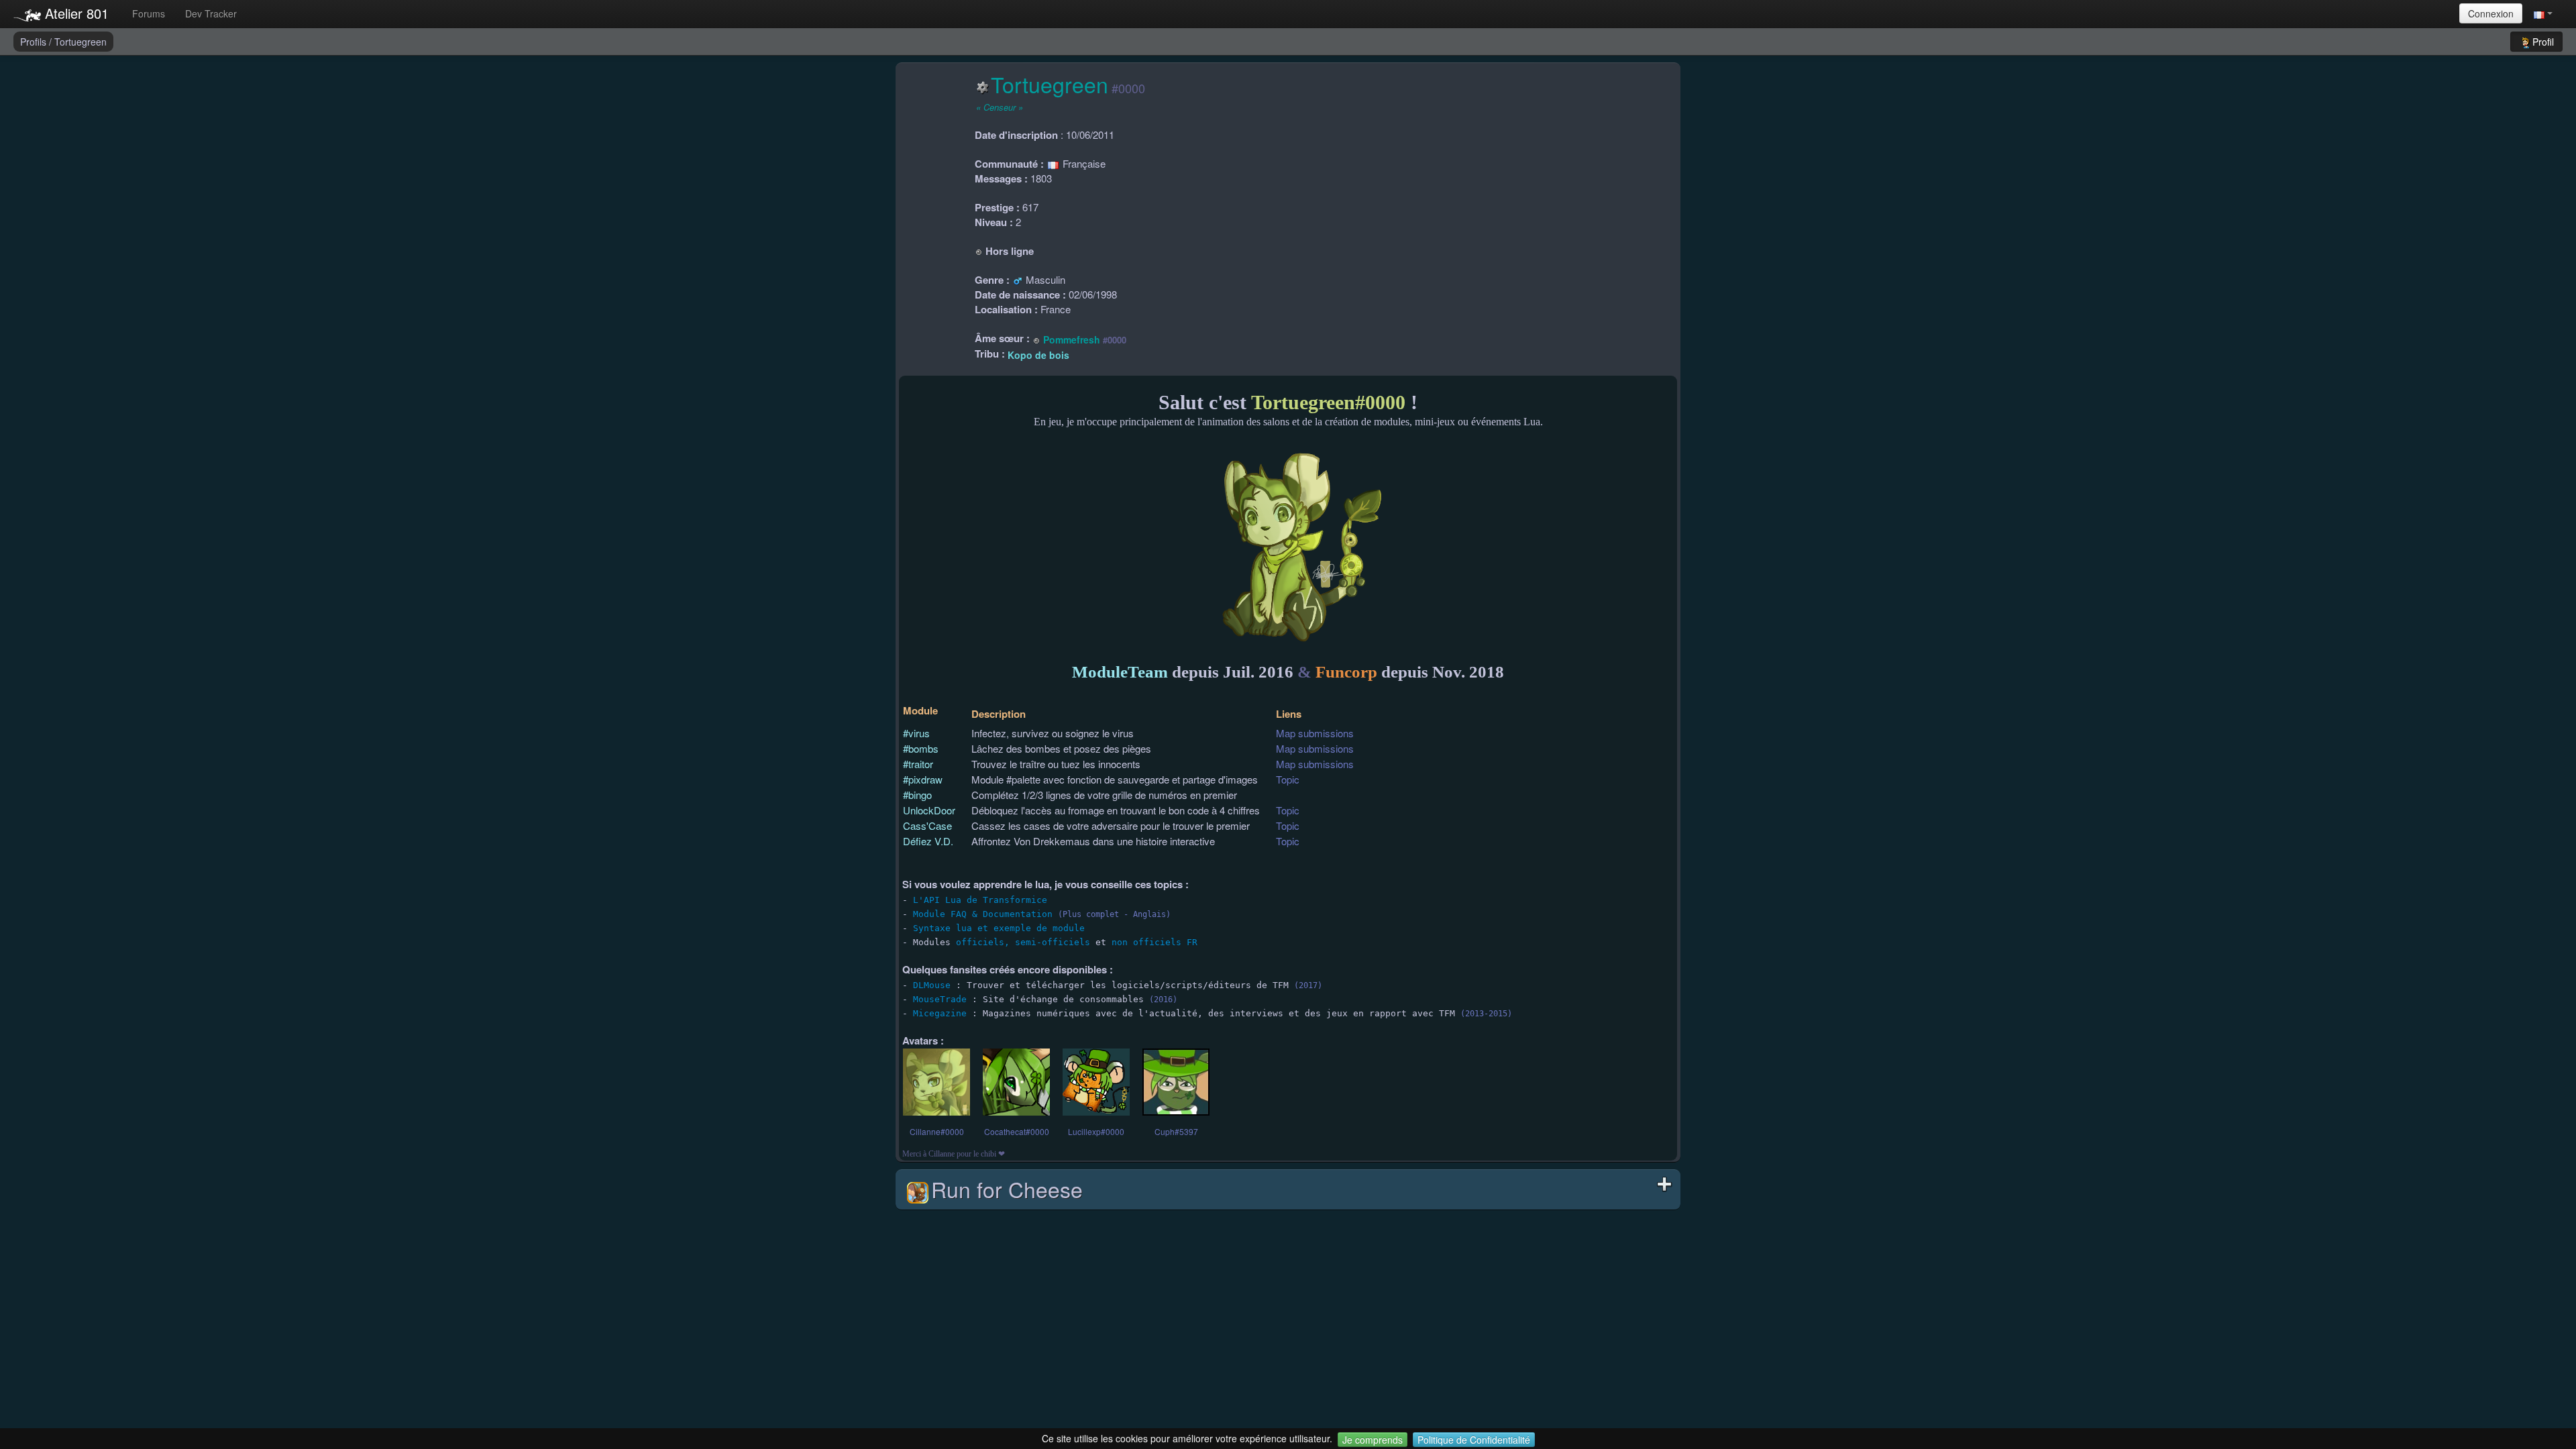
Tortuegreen (80, 42)
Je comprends (1373, 1440)
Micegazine (940, 1013)
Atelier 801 (75, 13)
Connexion (2491, 13)
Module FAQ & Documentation (983, 914)
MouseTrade (940, 999)
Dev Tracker (211, 13)
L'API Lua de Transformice (980, 900)
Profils (35, 42)
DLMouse (932, 985)
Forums (149, 13)
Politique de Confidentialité (1474, 1440)
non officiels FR (1155, 942)
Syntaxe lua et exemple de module (999, 928)
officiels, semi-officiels (1023, 942)
